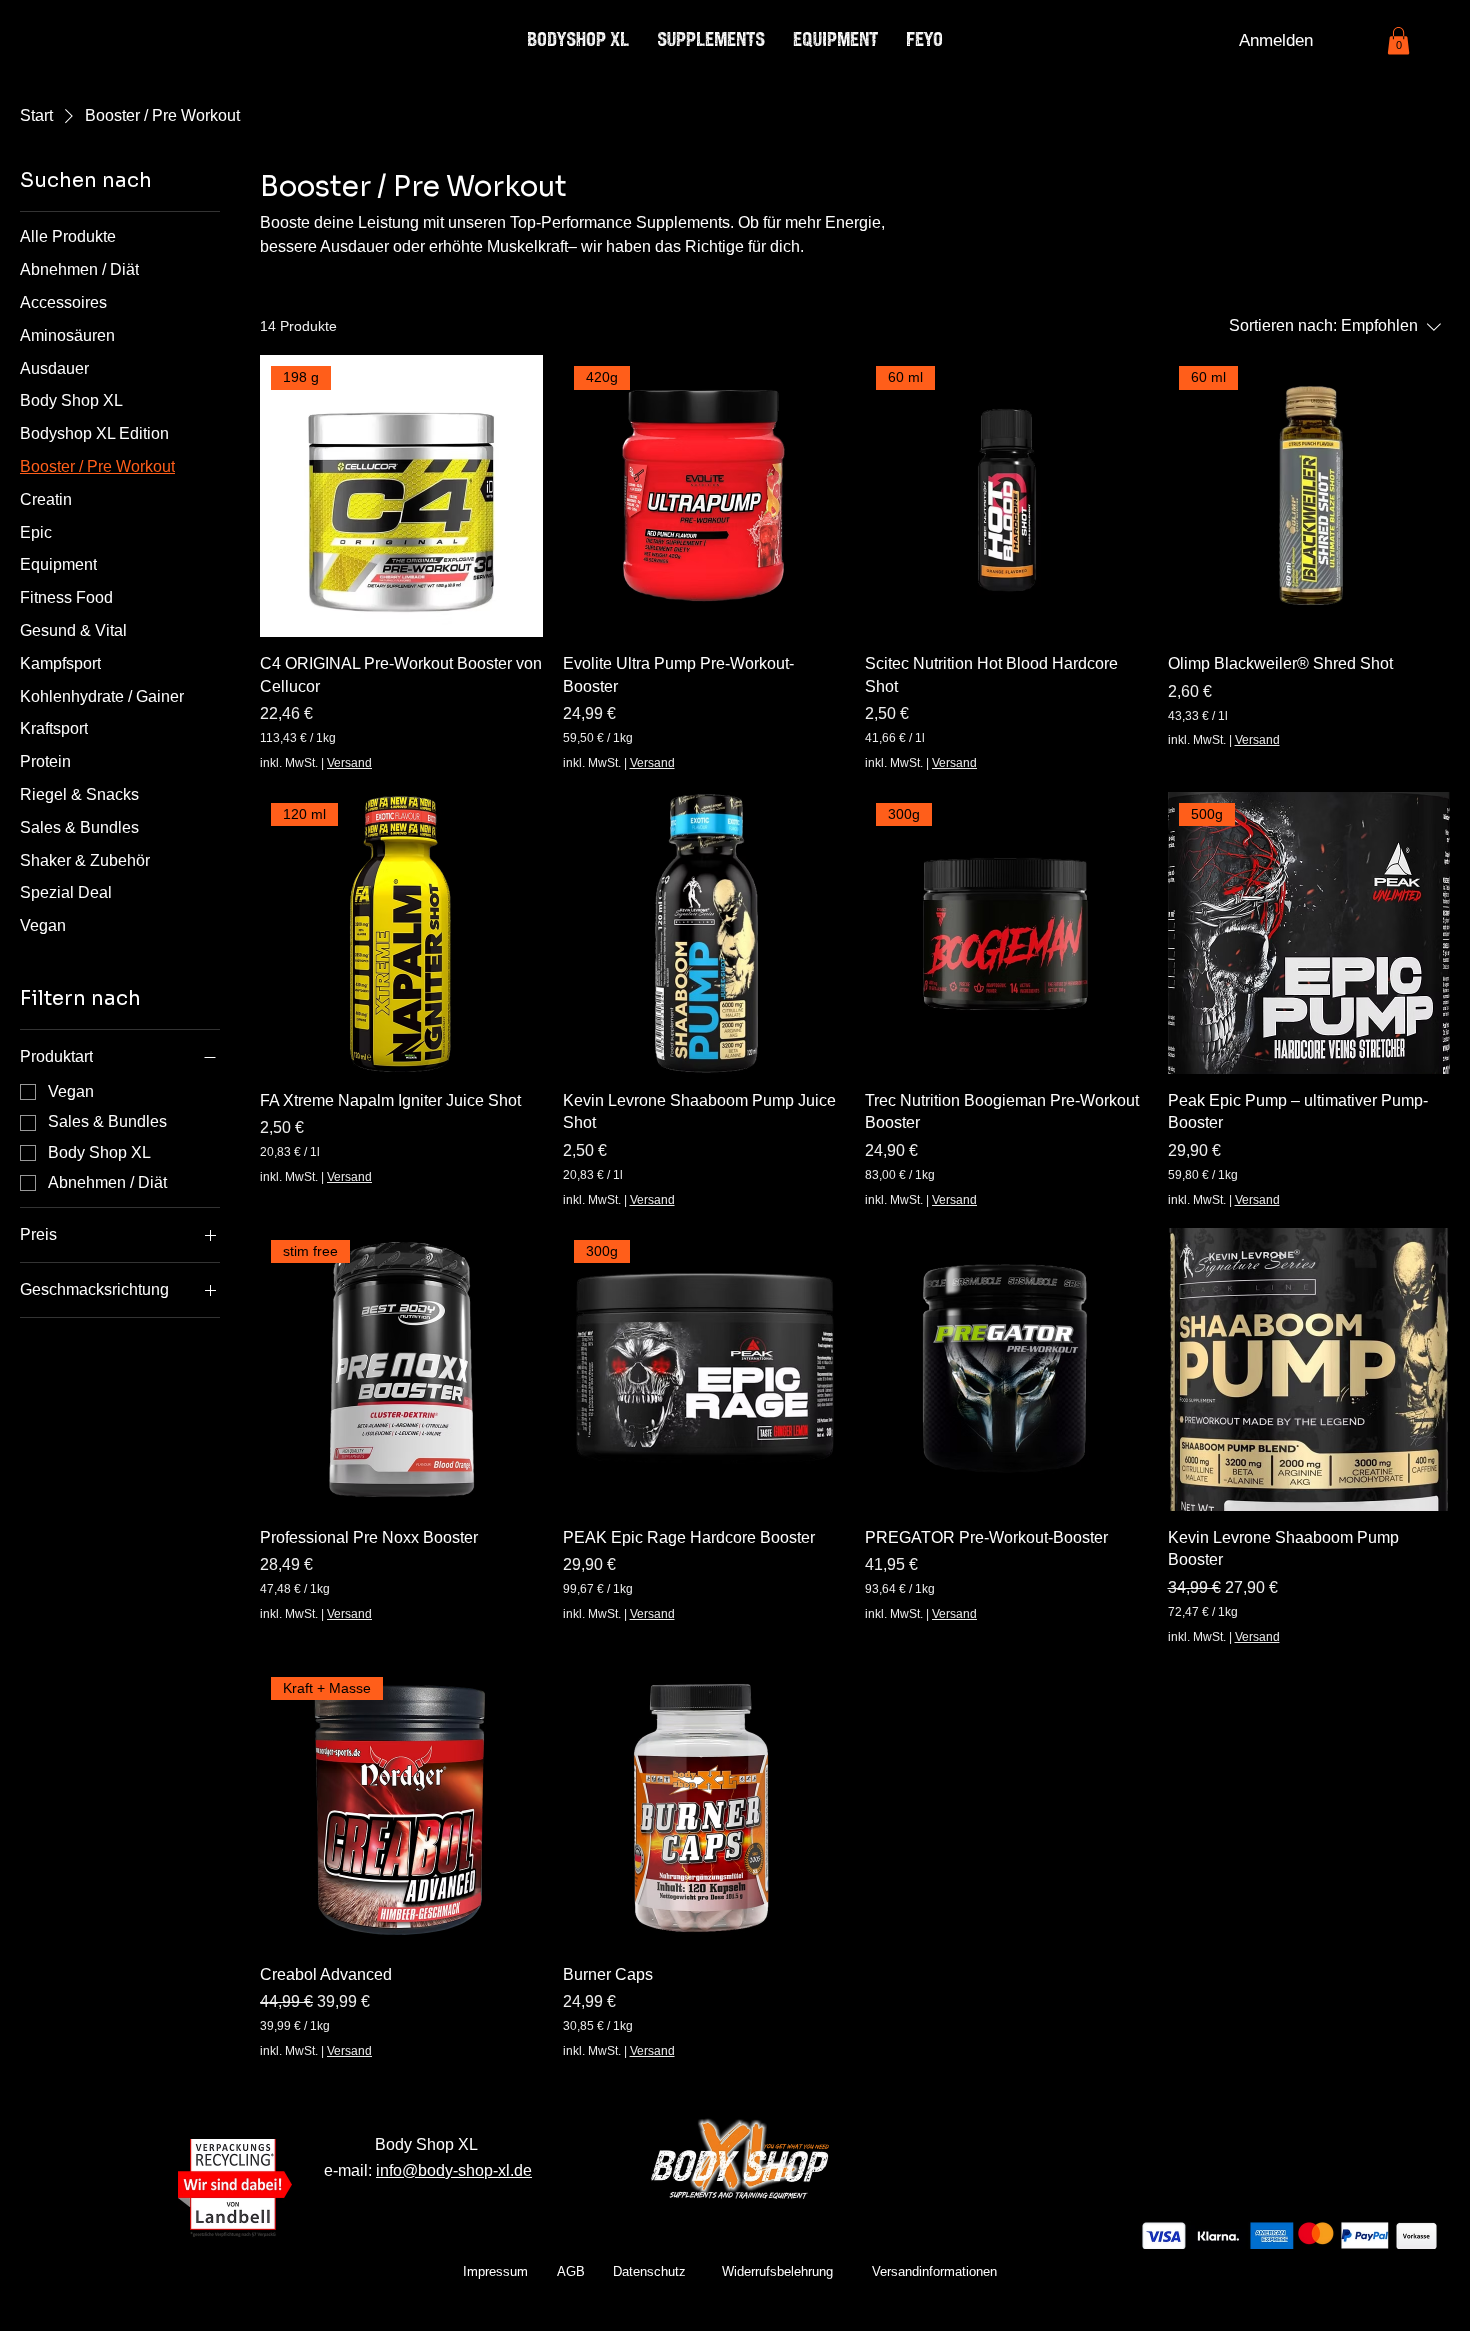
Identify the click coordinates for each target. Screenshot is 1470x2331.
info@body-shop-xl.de (454, 2170)
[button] (1398, 40)
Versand (349, 763)
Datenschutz (649, 2271)
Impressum (495, 2271)
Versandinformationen (934, 2271)
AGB (571, 2271)
